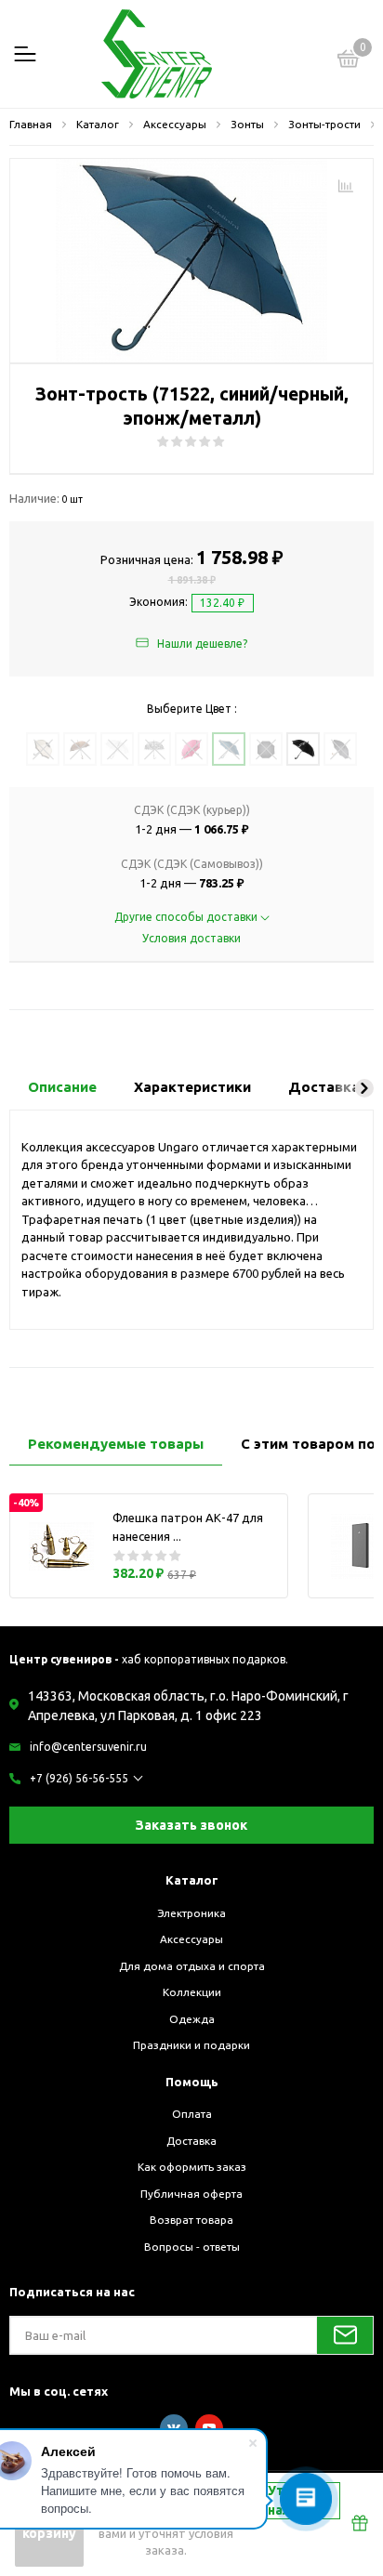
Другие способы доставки (187, 917)
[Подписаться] (345, 2335)
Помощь (192, 2082)
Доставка (191, 2141)
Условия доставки (191, 938)
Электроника (191, 1913)
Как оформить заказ (192, 2167)
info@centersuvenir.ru (88, 1747)
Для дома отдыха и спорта (192, 1966)
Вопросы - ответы (192, 2247)
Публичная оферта (191, 2194)
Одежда (192, 2019)
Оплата (192, 2114)
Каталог (192, 1880)
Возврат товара (191, 2220)
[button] (364, 1088)
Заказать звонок (191, 1825)
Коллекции (192, 1992)
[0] (349, 61)
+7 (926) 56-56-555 (79, 1778)
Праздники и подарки (191, 2045)
